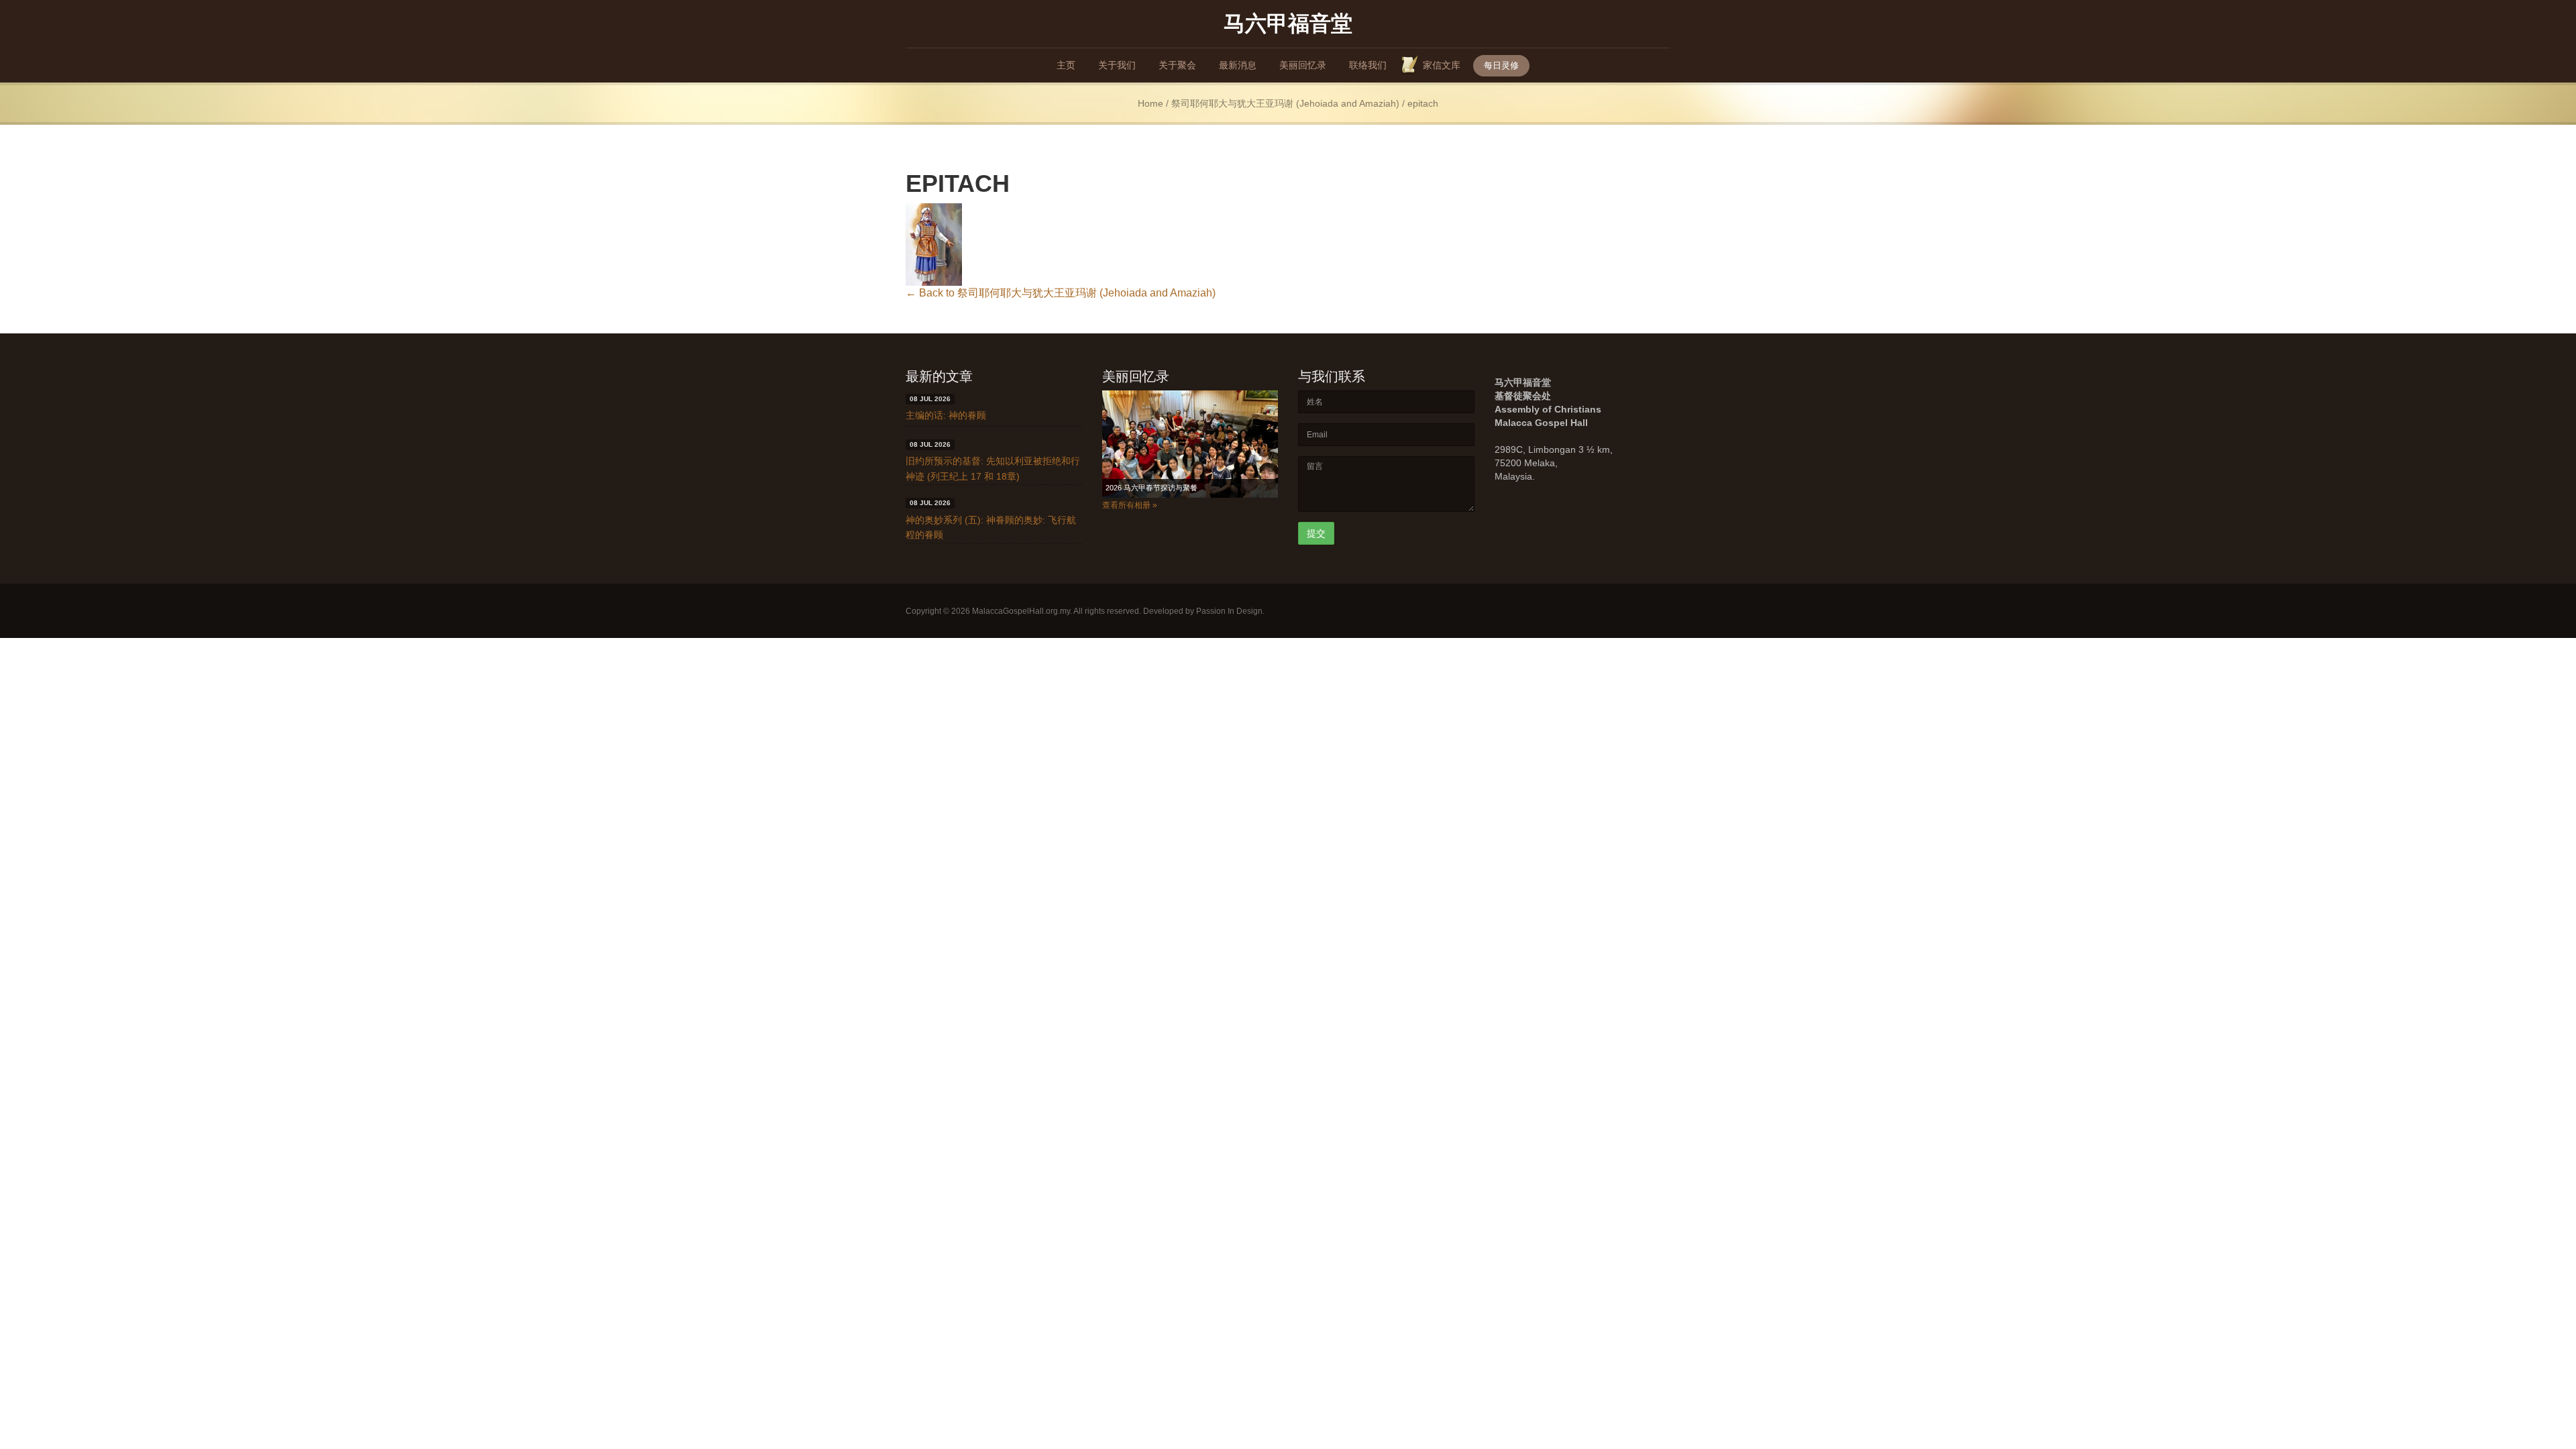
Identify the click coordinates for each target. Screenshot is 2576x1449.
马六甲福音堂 (1288, 22)
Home (1150, 104)
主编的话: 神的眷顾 (946, 415)
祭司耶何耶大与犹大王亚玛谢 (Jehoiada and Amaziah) (1285, 104)
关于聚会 (1177, 65)
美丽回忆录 (1303, 65)
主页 (1066, 65)
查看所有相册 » (1130, 505)
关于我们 (1117, 65)
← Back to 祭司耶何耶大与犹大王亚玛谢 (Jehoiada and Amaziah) (1061, 293)
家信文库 (1442, 65)
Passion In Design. (1230, 611)
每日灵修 (1501, 65)
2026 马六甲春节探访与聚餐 (1151, 488)
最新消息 (1238, 65)
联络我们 (1368, 65)
